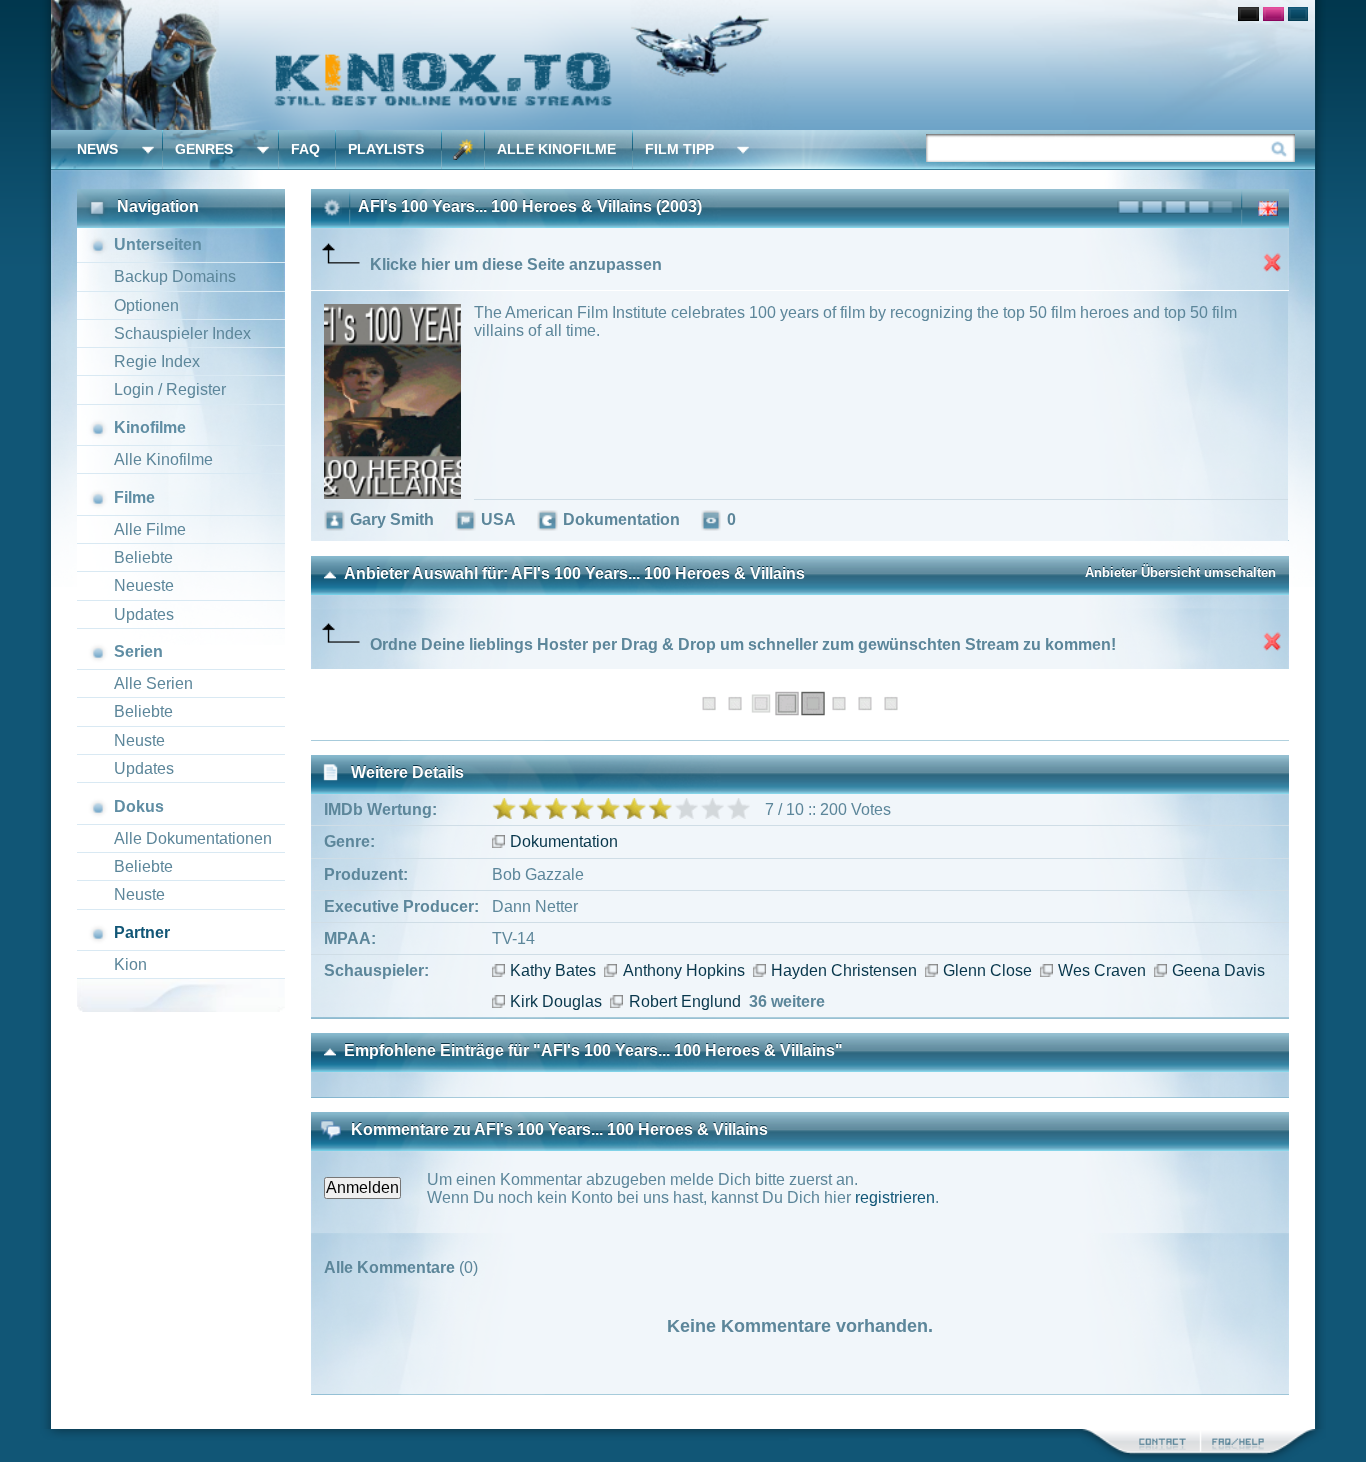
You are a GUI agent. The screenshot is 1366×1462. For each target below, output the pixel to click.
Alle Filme (150, 529)
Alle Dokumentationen (193, 838)
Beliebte (143, 557)
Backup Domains (175, 276)
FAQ (305, 149)
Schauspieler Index (182, 333)
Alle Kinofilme (556, 149)
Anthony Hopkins (683, 970)
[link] (683, 65)
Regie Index (157, 361)
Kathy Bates (553, 970)
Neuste (139, 740)
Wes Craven (1102, 970)
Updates (144, 614)
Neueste (144, 585)
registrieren (895, 1197)
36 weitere (787, 1001)
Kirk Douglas (556, 1001)
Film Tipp (679, 149)
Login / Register (170, 389)
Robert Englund (684, 1001)
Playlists (386, 149)
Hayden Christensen (844, 970)
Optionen (146, 305)
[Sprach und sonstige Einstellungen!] (463, 149)
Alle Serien (153, 683)
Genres (204, 149)
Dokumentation (564, 841)
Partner (142, 932)
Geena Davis (1218, 970)
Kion (130, 964)
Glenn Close (987, 970)
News (97, 149)
